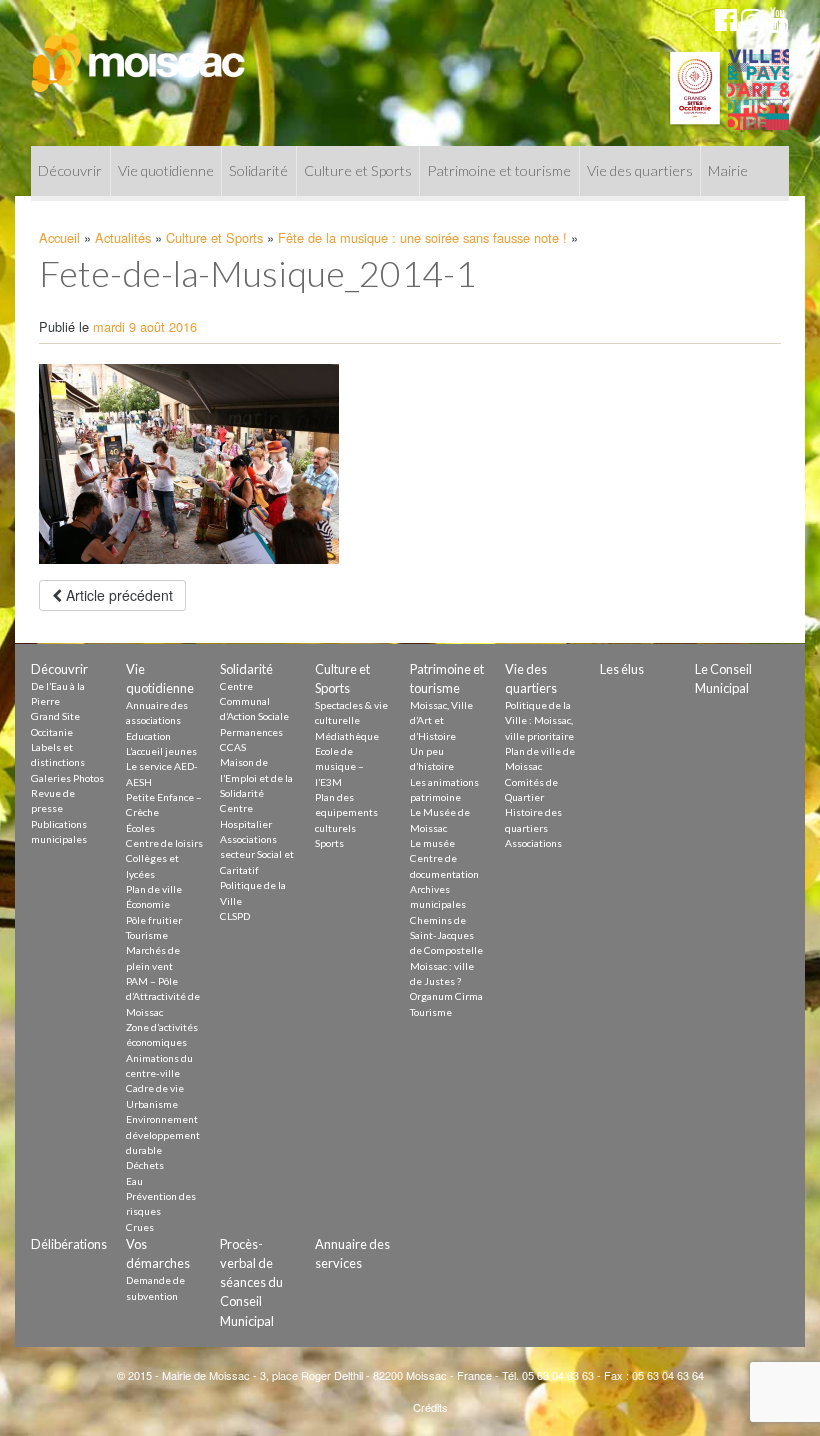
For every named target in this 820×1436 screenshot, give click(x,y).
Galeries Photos (67, 778)
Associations (533, 843)
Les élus (622, 669)
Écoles (140, 828)
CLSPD (235, 916)
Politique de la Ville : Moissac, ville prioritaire (539, 720)
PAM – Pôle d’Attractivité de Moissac (163, 996)
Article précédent (117, 595)
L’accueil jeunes (161, 751)
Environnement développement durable (163, 1134)
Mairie (728, 170)
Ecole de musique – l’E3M (339, 766)
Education (148, 736)
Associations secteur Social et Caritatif (257, 854)
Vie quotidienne (166, 170)
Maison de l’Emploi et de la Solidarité (256, 777)
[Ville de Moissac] (139, 53)
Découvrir (70, 170)
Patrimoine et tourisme (499, 170)
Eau (134, 1181)
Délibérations (69, 1244)
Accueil (59, 237)
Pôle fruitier (154, 920)
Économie (148, 904)
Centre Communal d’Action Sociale (254, 701)
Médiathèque (347, 736)
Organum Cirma (446, 996)
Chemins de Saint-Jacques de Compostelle (446, 935)
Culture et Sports (358, 170)
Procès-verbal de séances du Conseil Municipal (251, 1282)
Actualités (123, 237)
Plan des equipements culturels (346, 812)
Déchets (145, 1165)
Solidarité (258, 170)
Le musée (432, 843)
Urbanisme (152, 1104)
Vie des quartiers (640, 170)
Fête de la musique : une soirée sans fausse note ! (422, 237)
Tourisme (147, 935)
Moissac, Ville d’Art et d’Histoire (441, 720)
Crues (140, 1227)
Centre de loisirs (164, 843)
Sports (329, 843)
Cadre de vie (155, 1088)
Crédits (430, 1407)
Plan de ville (154, 889)
